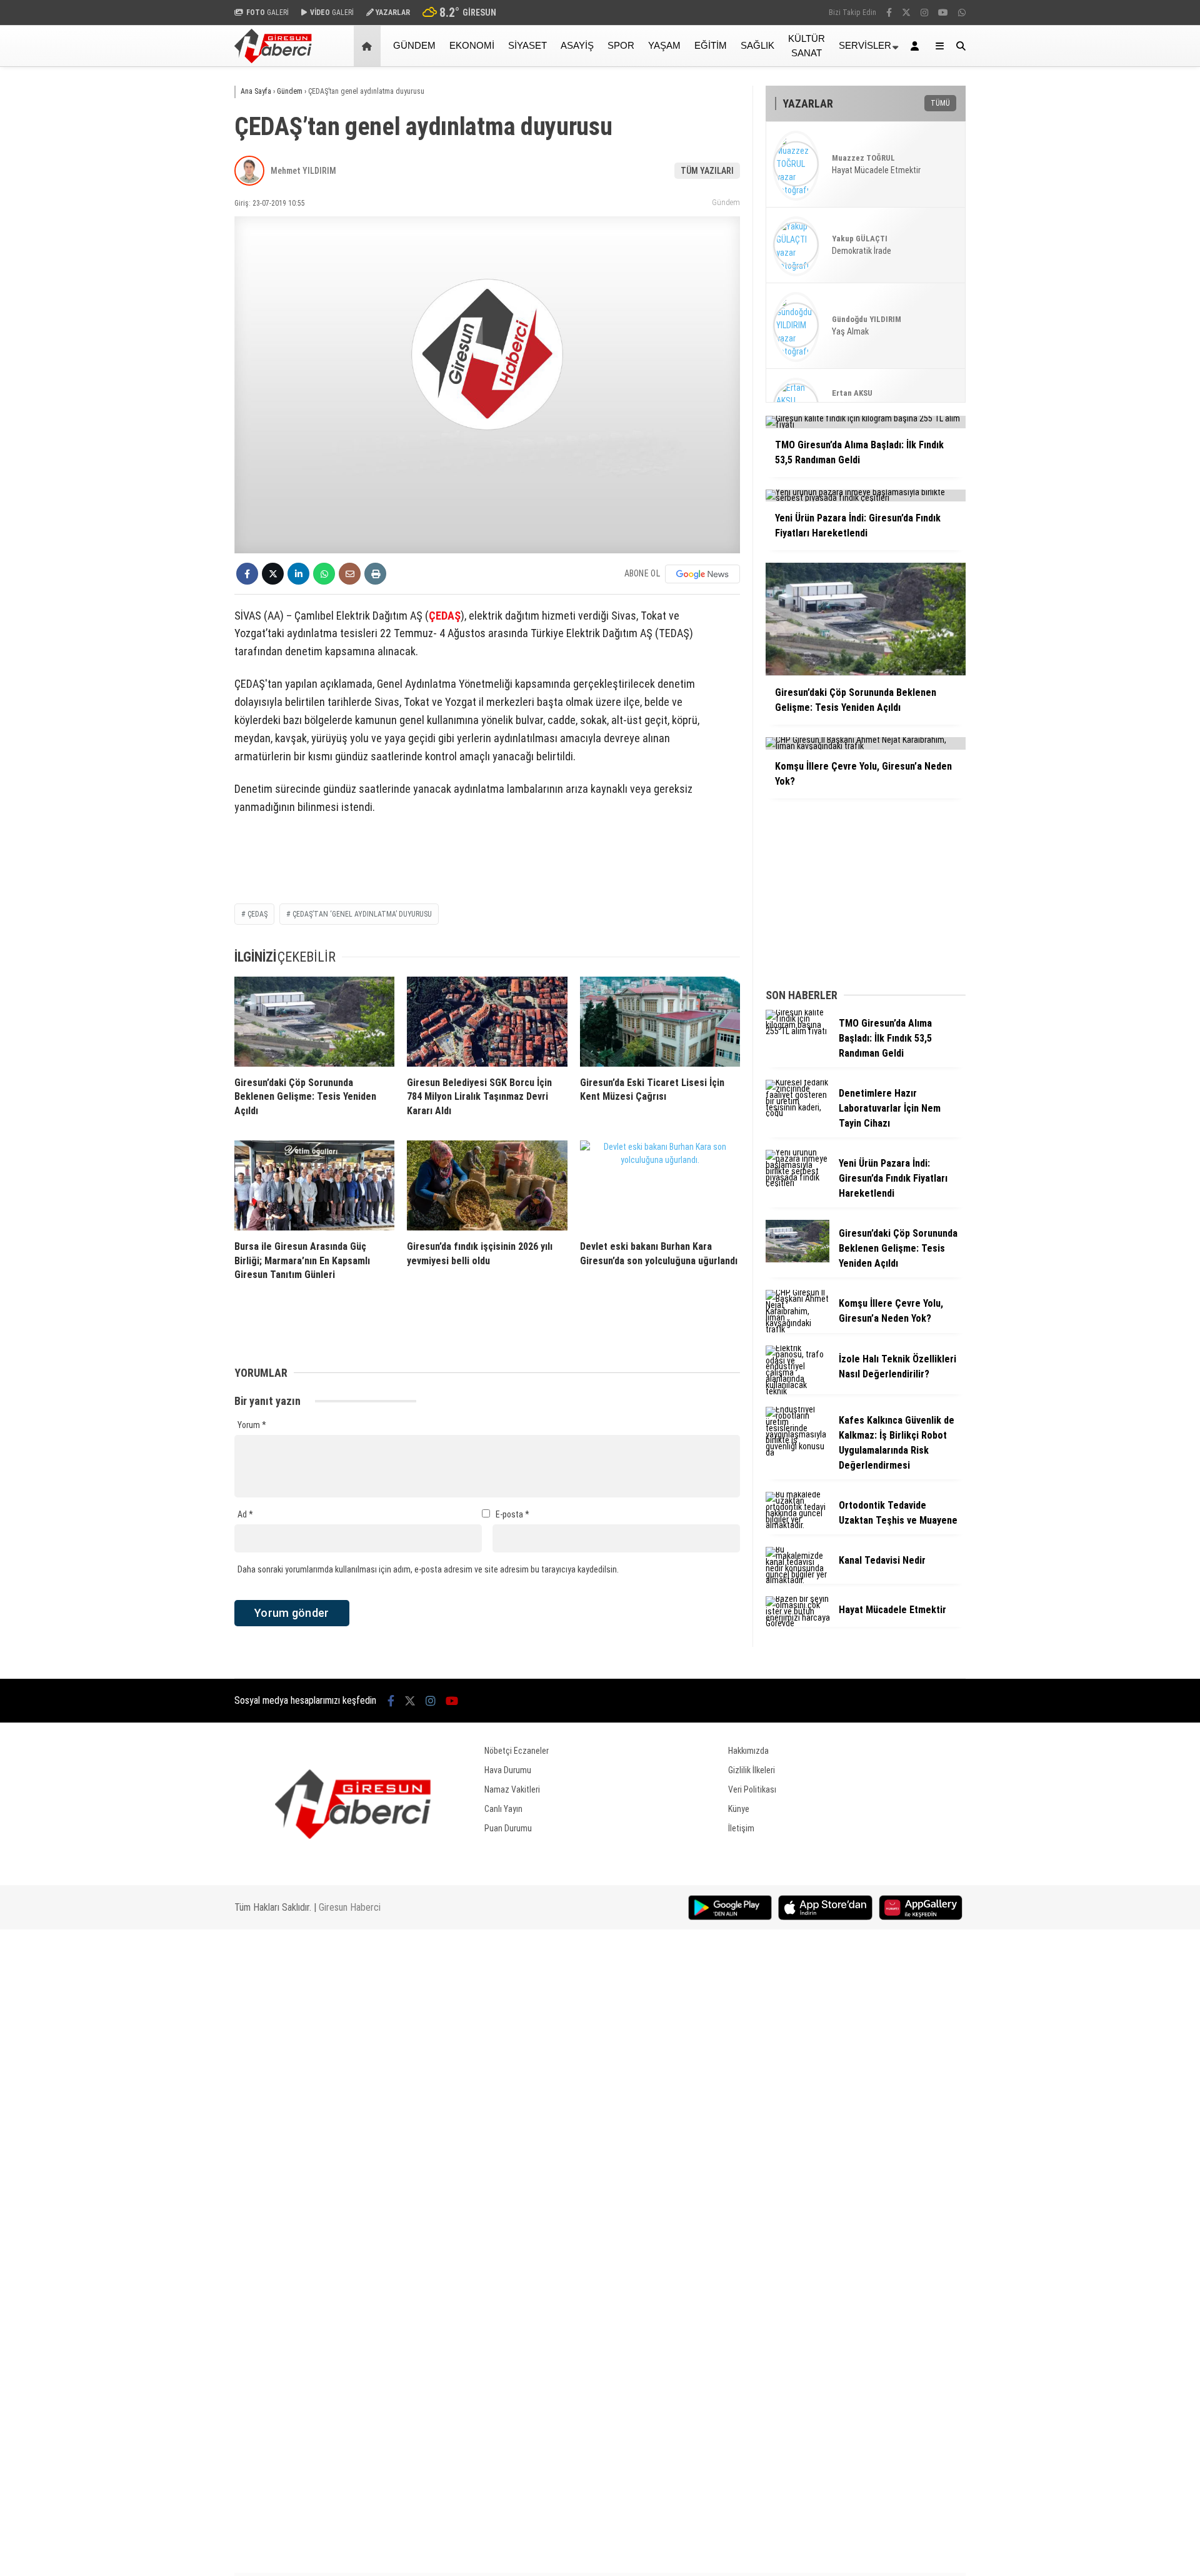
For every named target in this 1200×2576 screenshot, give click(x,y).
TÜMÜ (940, 103)
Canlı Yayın (503, 1809)
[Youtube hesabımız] (943, 13)
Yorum (252, 1425)
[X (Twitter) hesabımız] (906, 13)
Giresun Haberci (350, 1907)
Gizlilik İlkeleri (752, 1770)
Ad (245, 1514)
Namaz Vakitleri (512, 1789)
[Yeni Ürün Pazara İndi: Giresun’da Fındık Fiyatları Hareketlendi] (797, 1183)
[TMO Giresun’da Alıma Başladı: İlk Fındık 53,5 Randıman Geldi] (797, 1031)
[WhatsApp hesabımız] (962, 13)
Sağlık (757, 45)
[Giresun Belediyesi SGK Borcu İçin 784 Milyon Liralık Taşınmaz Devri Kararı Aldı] (487, 1022)
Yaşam (664, 45)
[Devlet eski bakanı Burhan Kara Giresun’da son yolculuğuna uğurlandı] (660, 1185)
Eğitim (711, 45)
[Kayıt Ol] (917, 46)
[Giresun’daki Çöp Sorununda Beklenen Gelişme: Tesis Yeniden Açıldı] (314, 1022)
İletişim (741, 1828)
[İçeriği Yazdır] (375, 574)
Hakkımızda (748, 1751)
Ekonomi (472, 45)
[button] (369, 46)
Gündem (414, 45)
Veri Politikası (752, 1789)
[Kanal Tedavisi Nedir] (797, 1580)
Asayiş (577, 45)
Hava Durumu (508, 1770)
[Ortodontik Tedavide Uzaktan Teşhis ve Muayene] (797, 1525)
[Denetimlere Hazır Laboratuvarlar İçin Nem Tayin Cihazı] (797, 1113)
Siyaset (527, 45)
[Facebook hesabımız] (889, 13)
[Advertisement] (172, 267)
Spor (621, 45)
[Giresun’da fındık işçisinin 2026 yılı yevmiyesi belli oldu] (487, 1185)
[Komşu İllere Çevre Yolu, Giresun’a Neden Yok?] (797, 1329)
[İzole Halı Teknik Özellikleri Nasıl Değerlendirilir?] (797, 1391)
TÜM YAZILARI (707, 171)
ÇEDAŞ (445, 616)
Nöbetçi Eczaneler (517, 1751)
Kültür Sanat (807, 46)
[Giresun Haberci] (273, 60)
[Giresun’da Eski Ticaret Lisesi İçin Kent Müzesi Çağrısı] (660, 1022)
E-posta (512, 1514)
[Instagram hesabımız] (924, 13)
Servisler (865, 45)
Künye (739, 1809)
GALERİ (267, 13)
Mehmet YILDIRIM (303, 171)
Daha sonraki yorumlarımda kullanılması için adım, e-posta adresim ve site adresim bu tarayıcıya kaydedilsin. (428, 1569)
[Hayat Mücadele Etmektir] (797, 1623)
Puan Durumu (508, 1828)
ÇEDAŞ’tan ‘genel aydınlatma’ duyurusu (362, 914)
